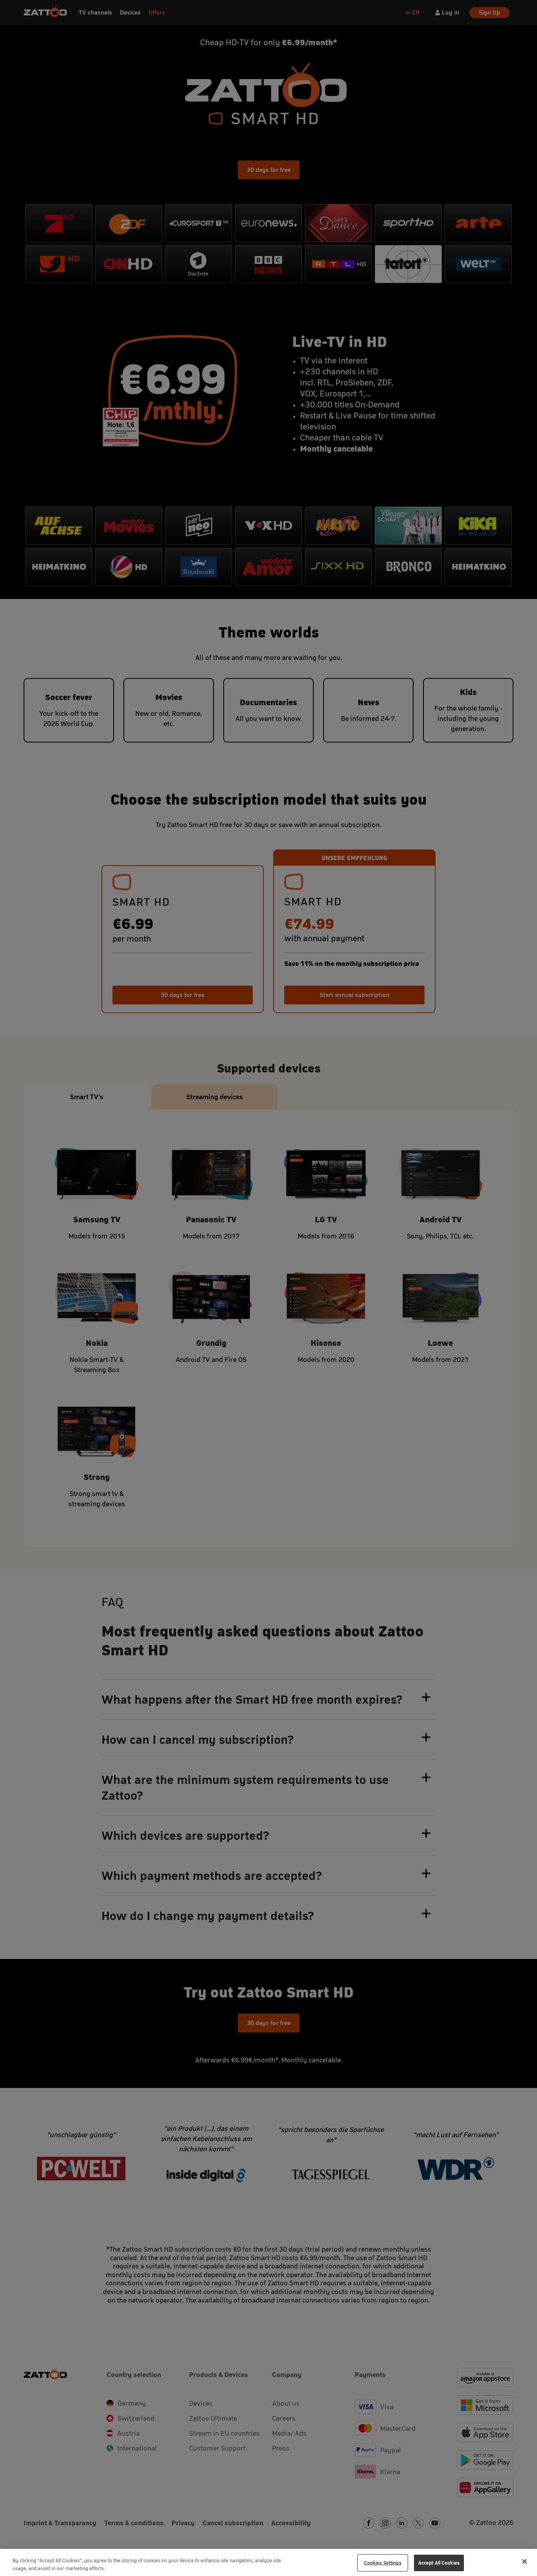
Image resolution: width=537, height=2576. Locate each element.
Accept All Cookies (439, 2563)
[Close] (524, 2561)
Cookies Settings (383, 2563)
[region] (268, 2562)
